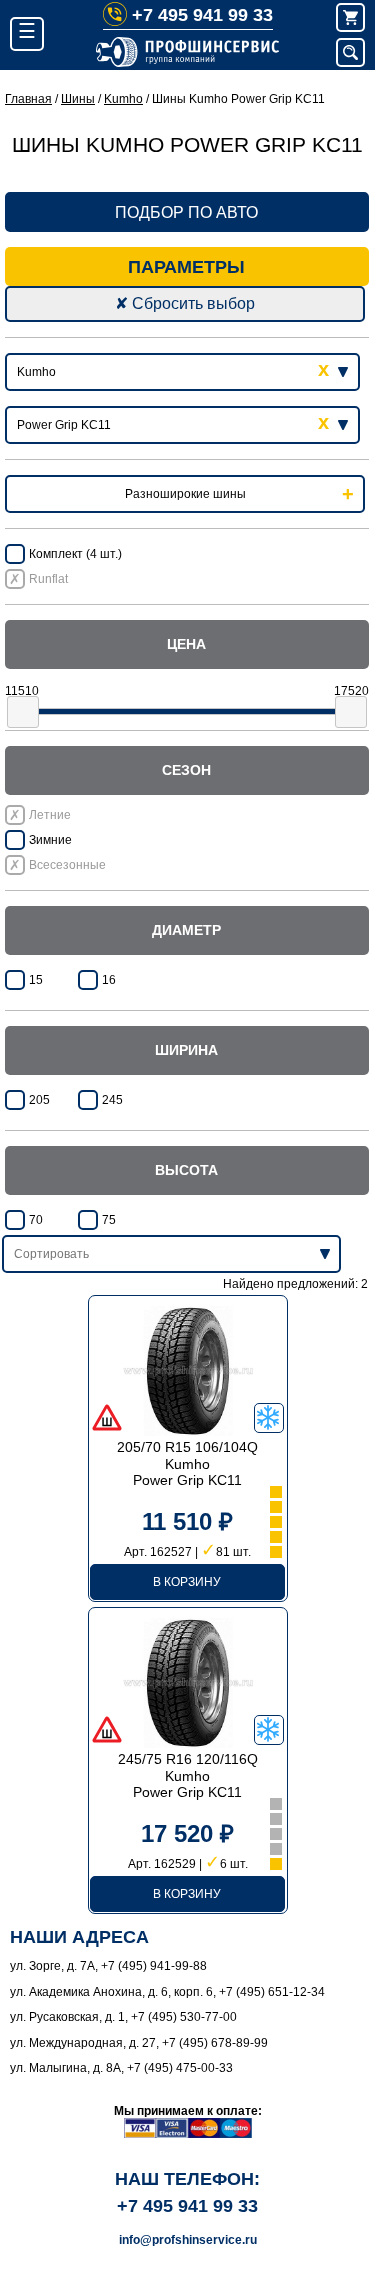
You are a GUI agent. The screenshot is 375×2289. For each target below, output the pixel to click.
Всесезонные (67, 865)
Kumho (123, 99)
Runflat (48, 579)
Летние (50, 815)
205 (39, 1100)
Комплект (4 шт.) (75, 554)
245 (112, 1100)
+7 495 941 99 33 (202, 15)
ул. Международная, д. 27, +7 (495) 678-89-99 (139, 2043)
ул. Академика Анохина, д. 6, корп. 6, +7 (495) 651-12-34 (167, 1992)
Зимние (50, 840)
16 (109, 980)
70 (36, 1220)
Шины (78, 99)
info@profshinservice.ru (188, 2240)
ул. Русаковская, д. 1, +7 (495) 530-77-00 (123, 2017)
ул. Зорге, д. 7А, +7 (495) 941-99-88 (108, 1966)
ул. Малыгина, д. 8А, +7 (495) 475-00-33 (121, 2068)
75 (109, 1220)
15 (36, 980)
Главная (28, 99)
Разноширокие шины (185, 494)
